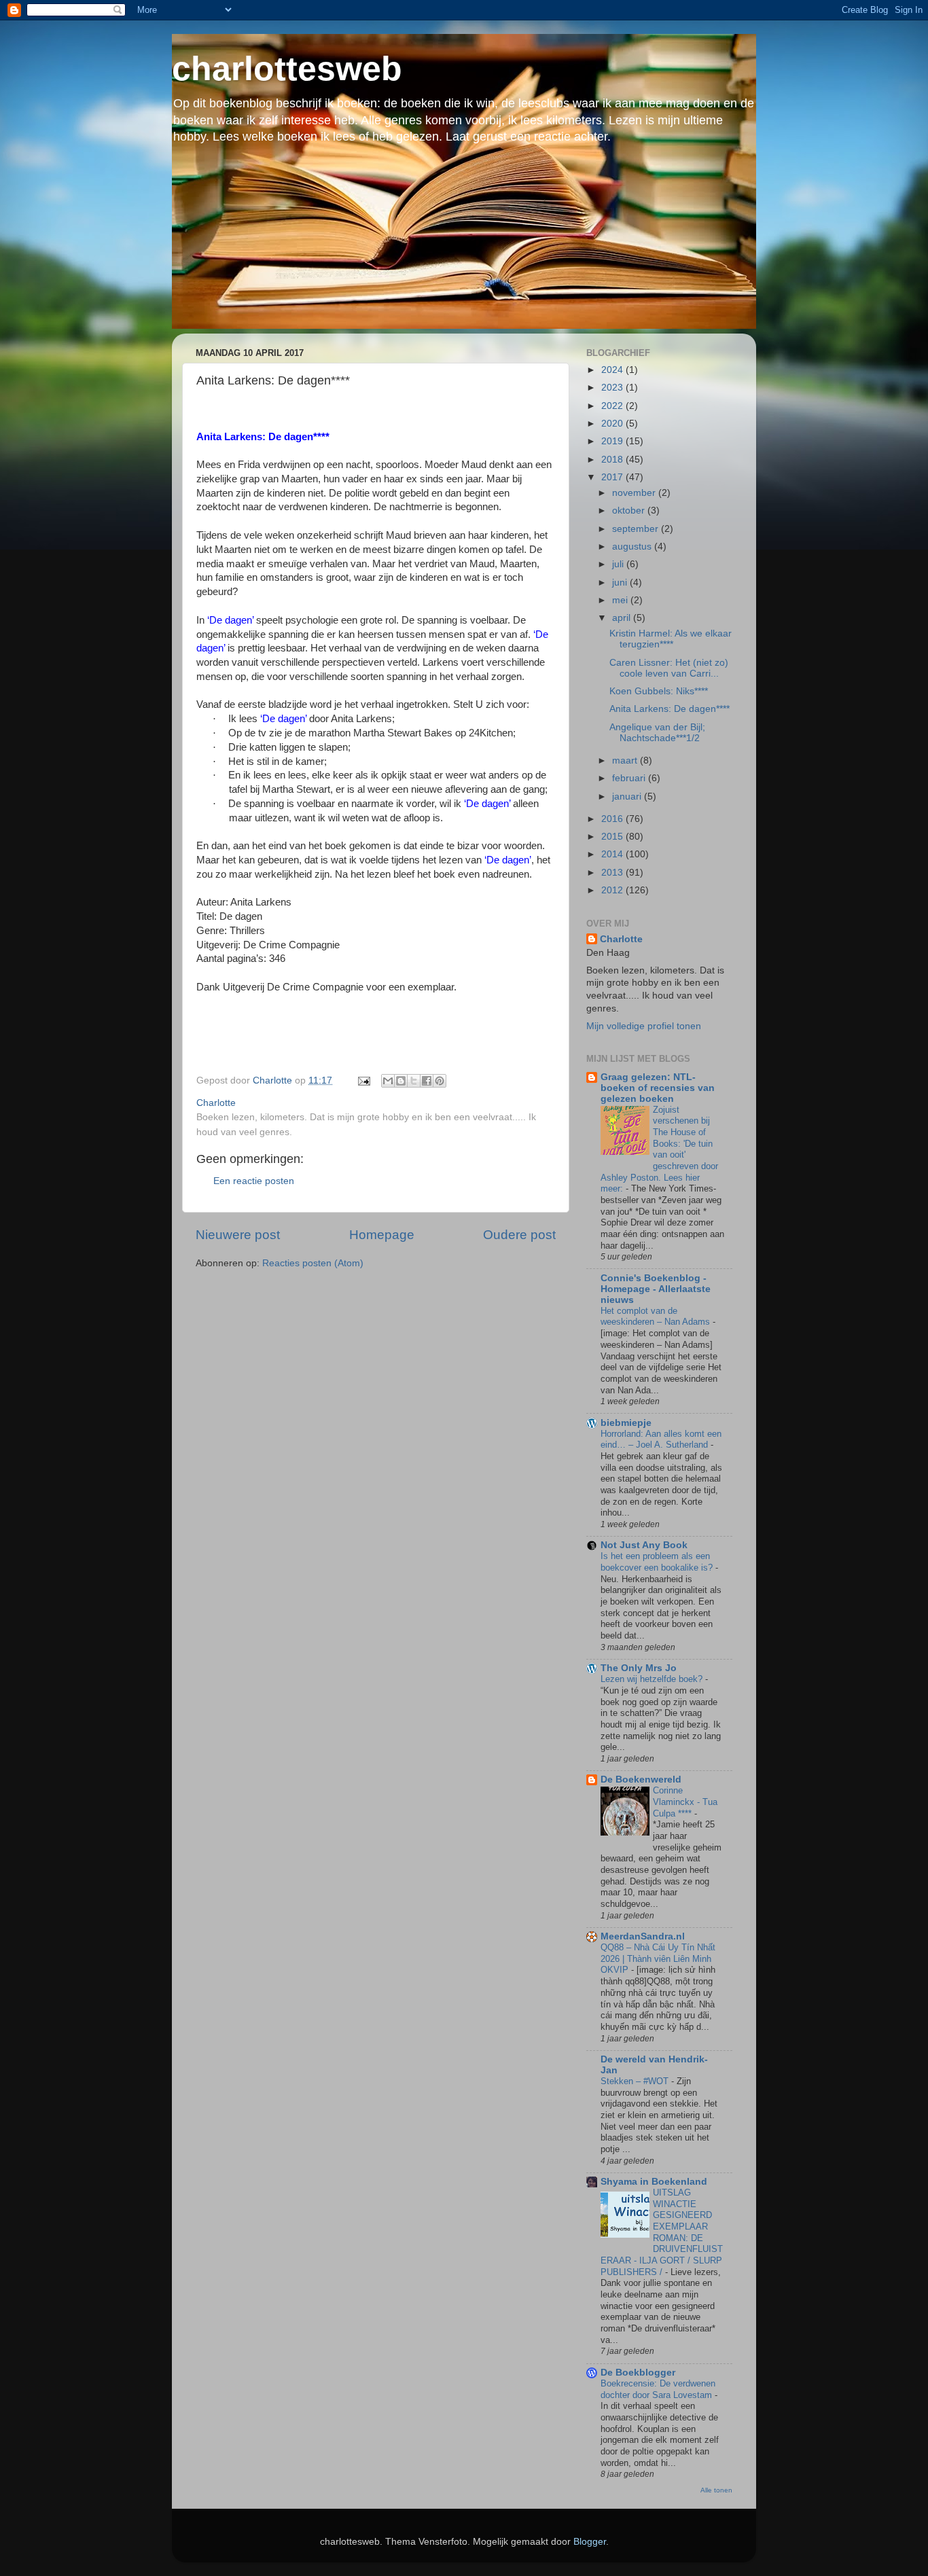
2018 (613, 460)
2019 (613, 441)
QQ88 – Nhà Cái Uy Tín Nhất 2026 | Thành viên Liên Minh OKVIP (658, 1958)
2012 (613, 890)
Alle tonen (716, 2490)
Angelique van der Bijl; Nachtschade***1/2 (657, 733)
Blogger (590, 2542)
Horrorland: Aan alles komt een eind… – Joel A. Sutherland (661, 1439)
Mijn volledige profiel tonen (644, 1026)
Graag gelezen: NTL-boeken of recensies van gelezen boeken (658, 1088)
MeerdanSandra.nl (643, 1936)
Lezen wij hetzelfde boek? (653, 1679)
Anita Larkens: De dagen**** (670, 709)
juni (621, 583)
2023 (613, 388)
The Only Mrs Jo (639, 1668)
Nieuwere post (238, 1235)
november (635, 493)
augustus (633, 547)
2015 (613, 837)
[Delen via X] (414, 1081)
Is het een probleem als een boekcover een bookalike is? (658, 1562)
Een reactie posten (254, 1181)
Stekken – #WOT (636, 2081)
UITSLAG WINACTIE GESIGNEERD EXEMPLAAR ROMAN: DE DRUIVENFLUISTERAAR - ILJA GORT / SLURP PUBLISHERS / (662, 2232)
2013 (613, 873)
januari (628, 797)
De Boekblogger (638, 2373)
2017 (613, 477)
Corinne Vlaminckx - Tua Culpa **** (685, 1802)
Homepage (382, 1235)
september (637, 529)
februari (630, 778)
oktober (630, 511)
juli (619, 564)
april (623, 618)
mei (621, 600)
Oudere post (519, 1235)
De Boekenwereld (641, 1779)
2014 (613, 854)
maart (626, 761)
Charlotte (621, 939)
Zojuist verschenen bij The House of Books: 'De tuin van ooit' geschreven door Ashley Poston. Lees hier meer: (659, 1149)
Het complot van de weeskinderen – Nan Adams (657, 1317)
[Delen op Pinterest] (440, 1081)
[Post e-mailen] (363, 1080)
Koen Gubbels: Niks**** (659, 691)
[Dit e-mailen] (388, 1081)
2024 (613, 370)
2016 (613, 819)
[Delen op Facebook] (427, 1081)
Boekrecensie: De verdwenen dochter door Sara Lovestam (658, 2389)
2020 (613, 424)
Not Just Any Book (644, 1545)
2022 (613, 406)
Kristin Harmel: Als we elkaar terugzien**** (671, 639)
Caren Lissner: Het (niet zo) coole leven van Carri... (669, 668)
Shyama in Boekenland (654, 2182)
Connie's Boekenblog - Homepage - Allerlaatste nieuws (656, 1289)
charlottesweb (287, 69)
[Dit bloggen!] (401, 1081)
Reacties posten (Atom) (313, 1263)
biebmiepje (626, 1423)
